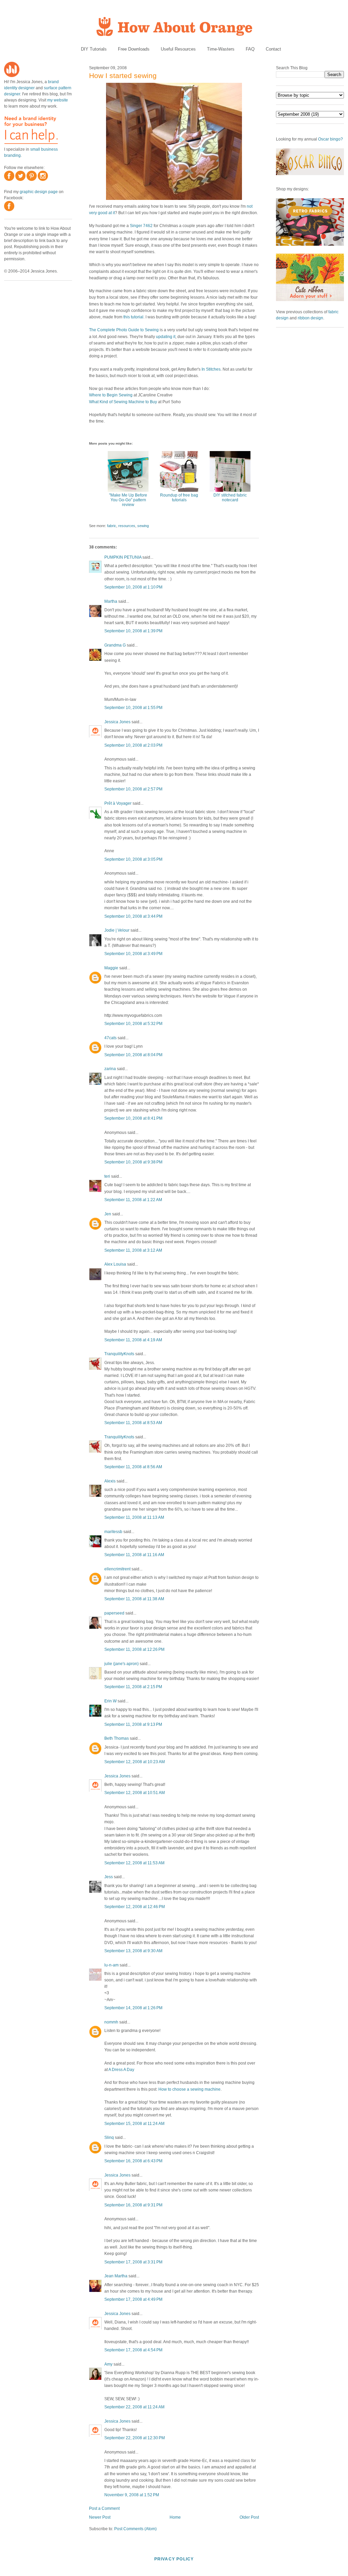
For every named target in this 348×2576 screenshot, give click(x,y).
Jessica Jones (117, 722)
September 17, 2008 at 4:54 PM (133, 2350)
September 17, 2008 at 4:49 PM (133, 2299)
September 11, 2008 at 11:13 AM (134, 1517)
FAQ (250, 49)
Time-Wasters (221, 49)
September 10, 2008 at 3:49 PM (133, 954)
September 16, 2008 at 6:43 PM (133, 2161)
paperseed (114, 1613)
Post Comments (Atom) (135, 2529)
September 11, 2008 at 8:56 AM (133, 1467)
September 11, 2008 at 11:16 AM (134, 1555)
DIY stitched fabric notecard (230, 498)
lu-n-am (111, 1965)
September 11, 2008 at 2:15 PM (133, 1687)
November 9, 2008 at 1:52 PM (132, 2495)
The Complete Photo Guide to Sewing (124, 330)
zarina (110, 1069)
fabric (112, 526)
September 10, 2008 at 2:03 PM (133, 745)
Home (175, 2517)
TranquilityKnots (119, 1354)
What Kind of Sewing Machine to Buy (123, 402)
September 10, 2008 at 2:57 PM (133, 789)
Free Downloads (134, 49)
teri (107, 1176)
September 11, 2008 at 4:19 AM (133, 1340)
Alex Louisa (115, 1264)
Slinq (109, 2138)
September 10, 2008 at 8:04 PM (133, 1055)
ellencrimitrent (117, 1569)
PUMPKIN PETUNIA (123, 557)
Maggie (111, 968)
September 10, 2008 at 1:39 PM (133, 631)
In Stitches (211, 369)
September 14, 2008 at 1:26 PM (133, 2008)
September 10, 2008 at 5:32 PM (133, 1024)
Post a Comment (104, 2508)
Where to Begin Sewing (111, 395)
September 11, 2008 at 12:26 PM (134, 1649)
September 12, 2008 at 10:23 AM (135, 1762)
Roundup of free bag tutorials (179, 498)
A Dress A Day (121, 2070)
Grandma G (115, 645)
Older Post (249, 2517)
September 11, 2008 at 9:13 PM (133, 1724)
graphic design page (39, 192)
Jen (108, 1214)
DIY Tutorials (94, 49)
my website (58, 100)
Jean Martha (116, 2276)
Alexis (110, 1481)
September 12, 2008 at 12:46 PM (135, 1907)
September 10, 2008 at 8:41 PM (133, 1118)
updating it (166, 337)
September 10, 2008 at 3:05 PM (133, 859)
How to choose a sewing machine (189, 2089)
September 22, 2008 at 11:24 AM (134, 2407)
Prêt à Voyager (118, 803)
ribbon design (310, 318)
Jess (109, 1877)
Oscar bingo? (330, 139)
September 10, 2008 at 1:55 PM (133, 708)
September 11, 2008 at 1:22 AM (133, 1200)
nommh (111, 2022)
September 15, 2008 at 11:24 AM (134, 2124)
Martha (111, 601)
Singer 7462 (141, 226)
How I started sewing (123, 76)
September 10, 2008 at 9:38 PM (133, 1162)
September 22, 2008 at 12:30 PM (135, 2438)
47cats (110, 1038)
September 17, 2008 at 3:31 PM (133, 2262)
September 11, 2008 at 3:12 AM (133, 1250)
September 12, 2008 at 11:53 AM (134, 1863)
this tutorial (133, 317)
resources (127, 526)
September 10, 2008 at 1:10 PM (133, 587)
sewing (143, 526)
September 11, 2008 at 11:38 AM (134, 1599)
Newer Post (100, 2517)
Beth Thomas (117, 1738)
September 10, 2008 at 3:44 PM (133, 916)
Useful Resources (178, 49)
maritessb (113, 1532)
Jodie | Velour (117, 930)
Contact (273, 49)
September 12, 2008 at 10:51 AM (135, 1793)
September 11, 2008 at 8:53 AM (133, 1423)
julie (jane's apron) (121, 1664)
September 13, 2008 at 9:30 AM (133, 1951)
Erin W (110, 1701)
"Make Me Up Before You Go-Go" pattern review (128, 500)
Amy (108, 2364)
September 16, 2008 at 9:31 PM (133, 2205)
